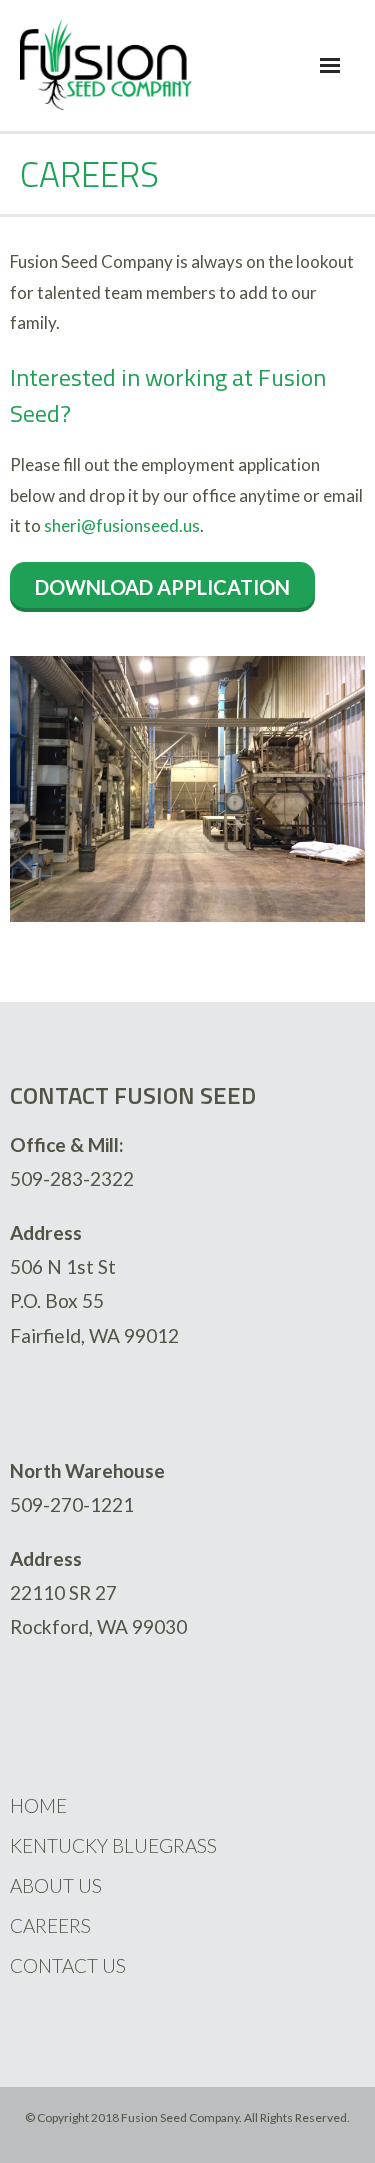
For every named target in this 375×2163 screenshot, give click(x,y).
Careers (50, 1925)
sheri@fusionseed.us (122, 525)
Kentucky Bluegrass (113, 1845)
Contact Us (68, 1965)
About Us (56, 1885)
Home (38, 1805)
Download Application (162, 587)
